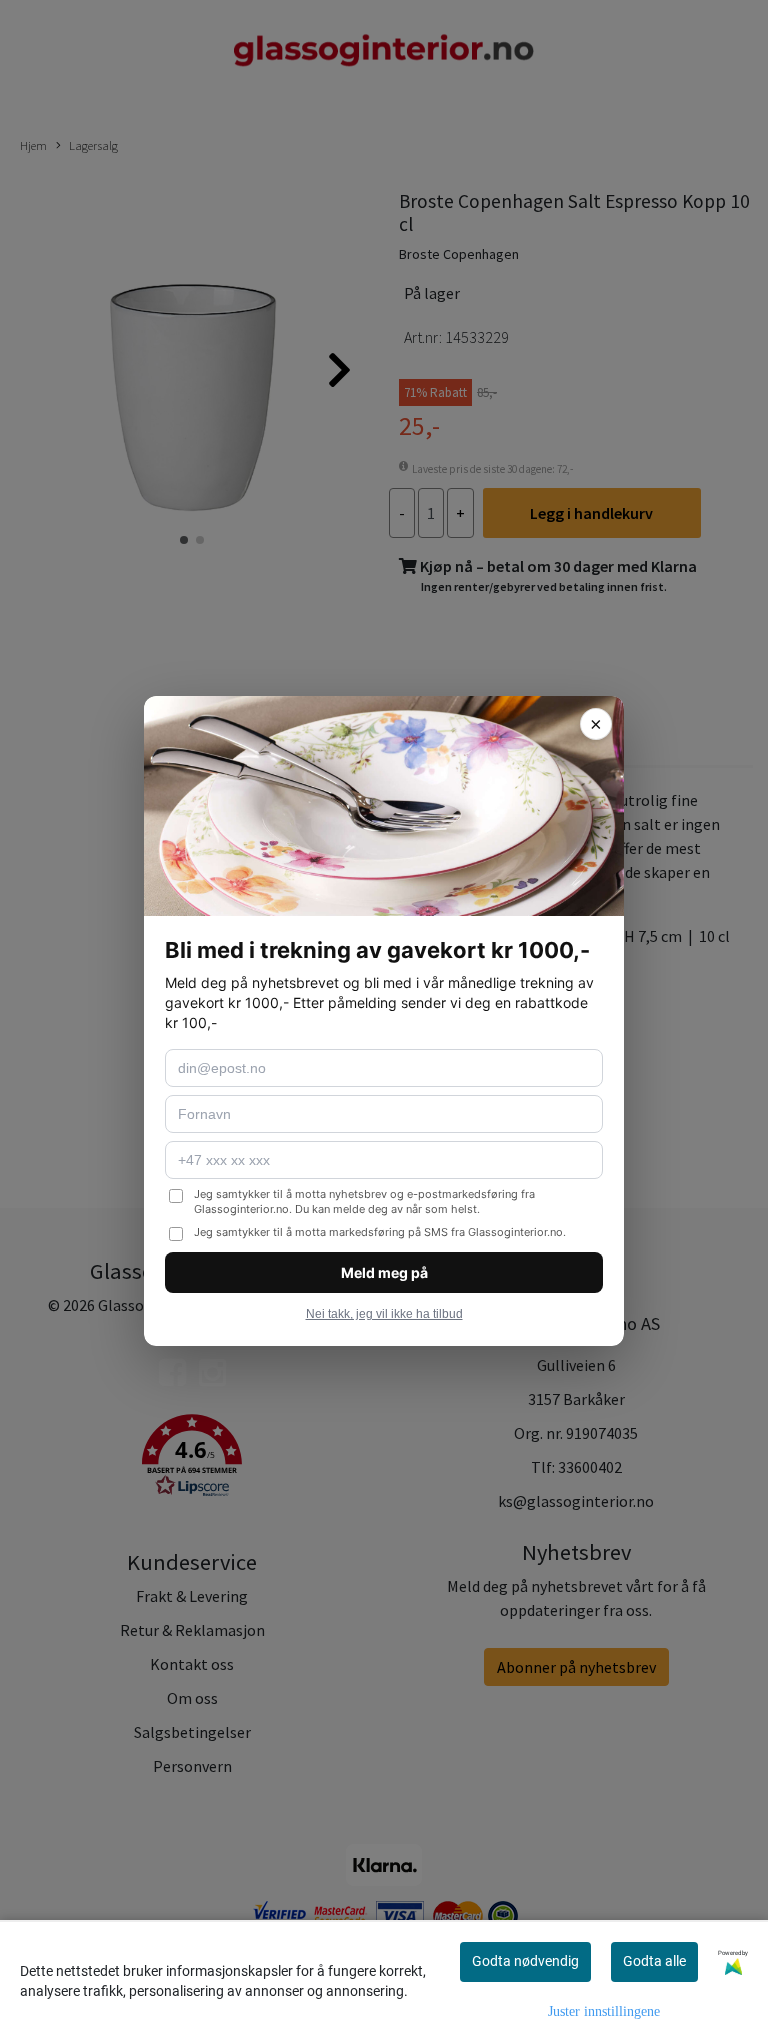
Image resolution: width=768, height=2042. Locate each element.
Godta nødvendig (525, 1961)
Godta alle (654, 1961)
